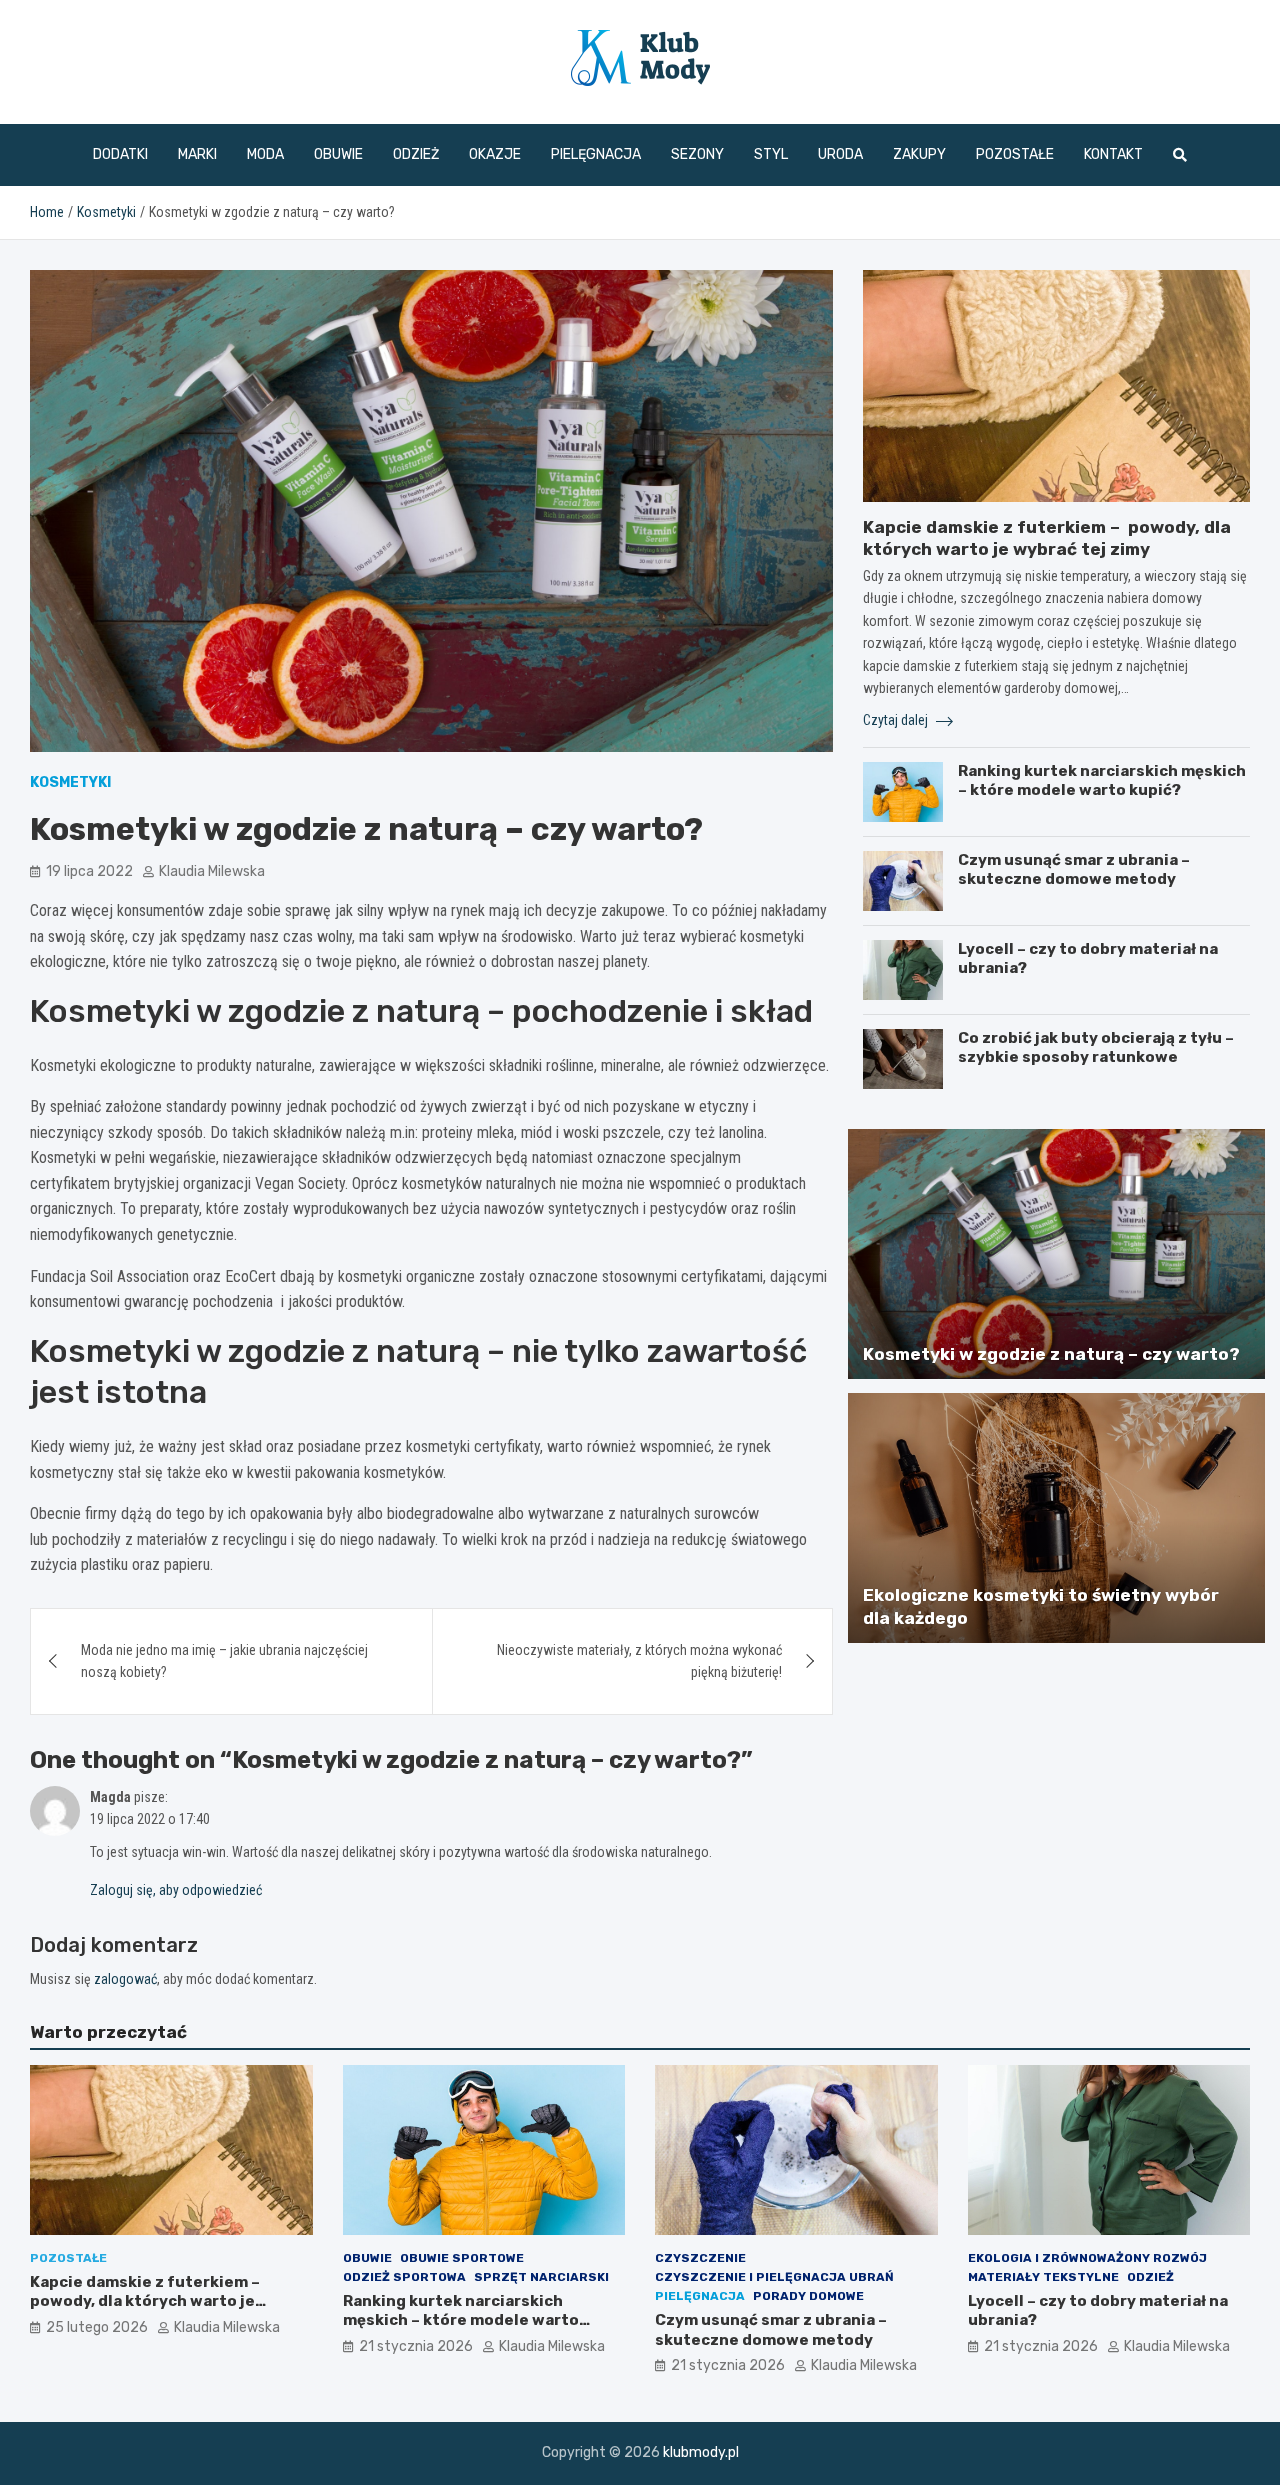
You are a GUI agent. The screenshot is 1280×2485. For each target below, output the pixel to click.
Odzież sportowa (404, 2277)
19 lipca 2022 (89, 871)
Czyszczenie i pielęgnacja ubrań (774, 2277)
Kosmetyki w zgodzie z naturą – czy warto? (1051, 1354)
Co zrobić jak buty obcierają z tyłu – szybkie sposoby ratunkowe (1096, 1048)
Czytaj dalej (897, 720)
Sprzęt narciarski (541, 2277)
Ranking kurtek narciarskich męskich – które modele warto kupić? (1102, 781)
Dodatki (120, 154)
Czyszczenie (700, 2258)
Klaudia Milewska (212, 871)
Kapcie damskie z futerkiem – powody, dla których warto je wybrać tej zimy (146, 2301)
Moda (265, 154)
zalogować (125, 1979)
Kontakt (1113, 154)
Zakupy (919, 154)
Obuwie (338, 154)
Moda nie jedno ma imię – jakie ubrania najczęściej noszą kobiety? (224, 1661)
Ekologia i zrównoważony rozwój (1087, 2258)
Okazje (495, 154)
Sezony (697, 154)
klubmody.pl (701, 2452)
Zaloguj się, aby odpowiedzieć (176, 1890)
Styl (771, 154)
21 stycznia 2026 (416, 2346)
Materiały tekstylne (1043, 2277)
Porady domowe (808, 2296)
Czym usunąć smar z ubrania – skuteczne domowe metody (1074, 870)
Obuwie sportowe (462, 2258)
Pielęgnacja (596, 154)
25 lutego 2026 (97, 2327)
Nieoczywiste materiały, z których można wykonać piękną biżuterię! (639, 1661)
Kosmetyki (70, 782)
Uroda (840, 154)
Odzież (416, 154)
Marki (197, 154)
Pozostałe (1015, 154)
